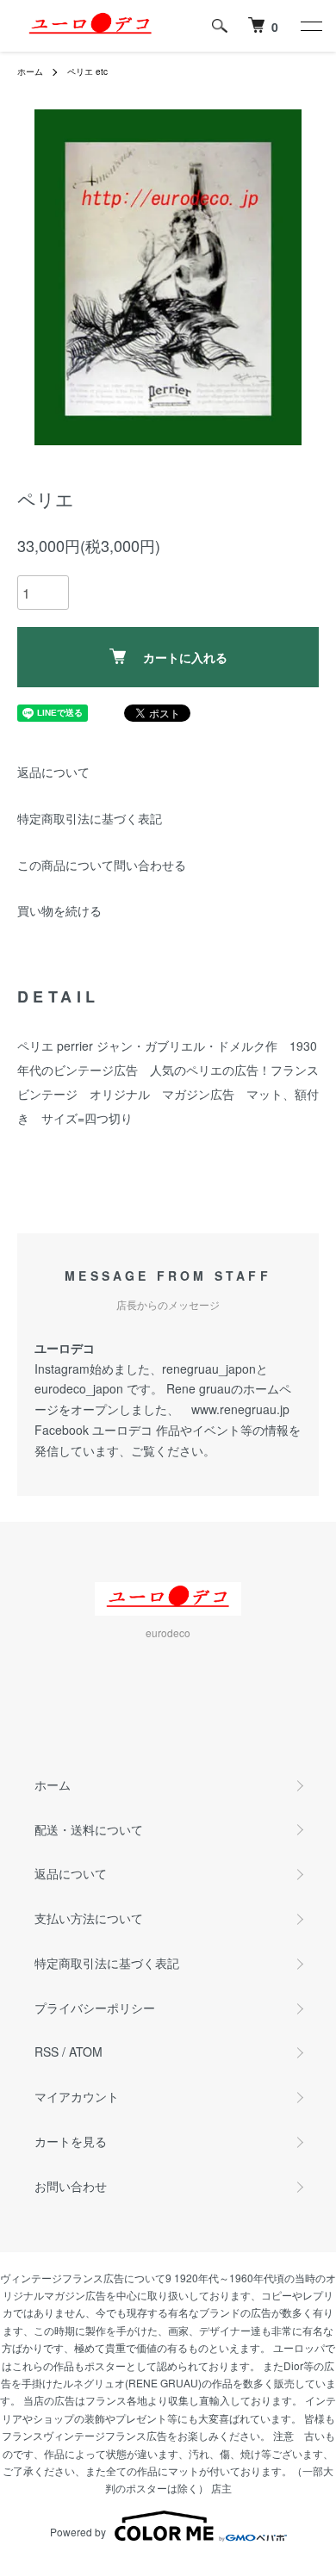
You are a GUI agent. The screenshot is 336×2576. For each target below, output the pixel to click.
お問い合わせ (71, 2186)
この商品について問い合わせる (102, 865)
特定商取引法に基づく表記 (90, 818)
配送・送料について (89, 1829)
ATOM (86, 2051)
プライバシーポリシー (95, 2008)
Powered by (78, 2532)
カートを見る (71, 2141)
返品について (53, 772)
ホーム (30, 71)
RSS (47, 2051)
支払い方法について (89, 1918)
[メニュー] (310, 26)
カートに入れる (185, 657)
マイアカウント (77, 2096)
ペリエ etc (87, 71)
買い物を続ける (59, 910)
